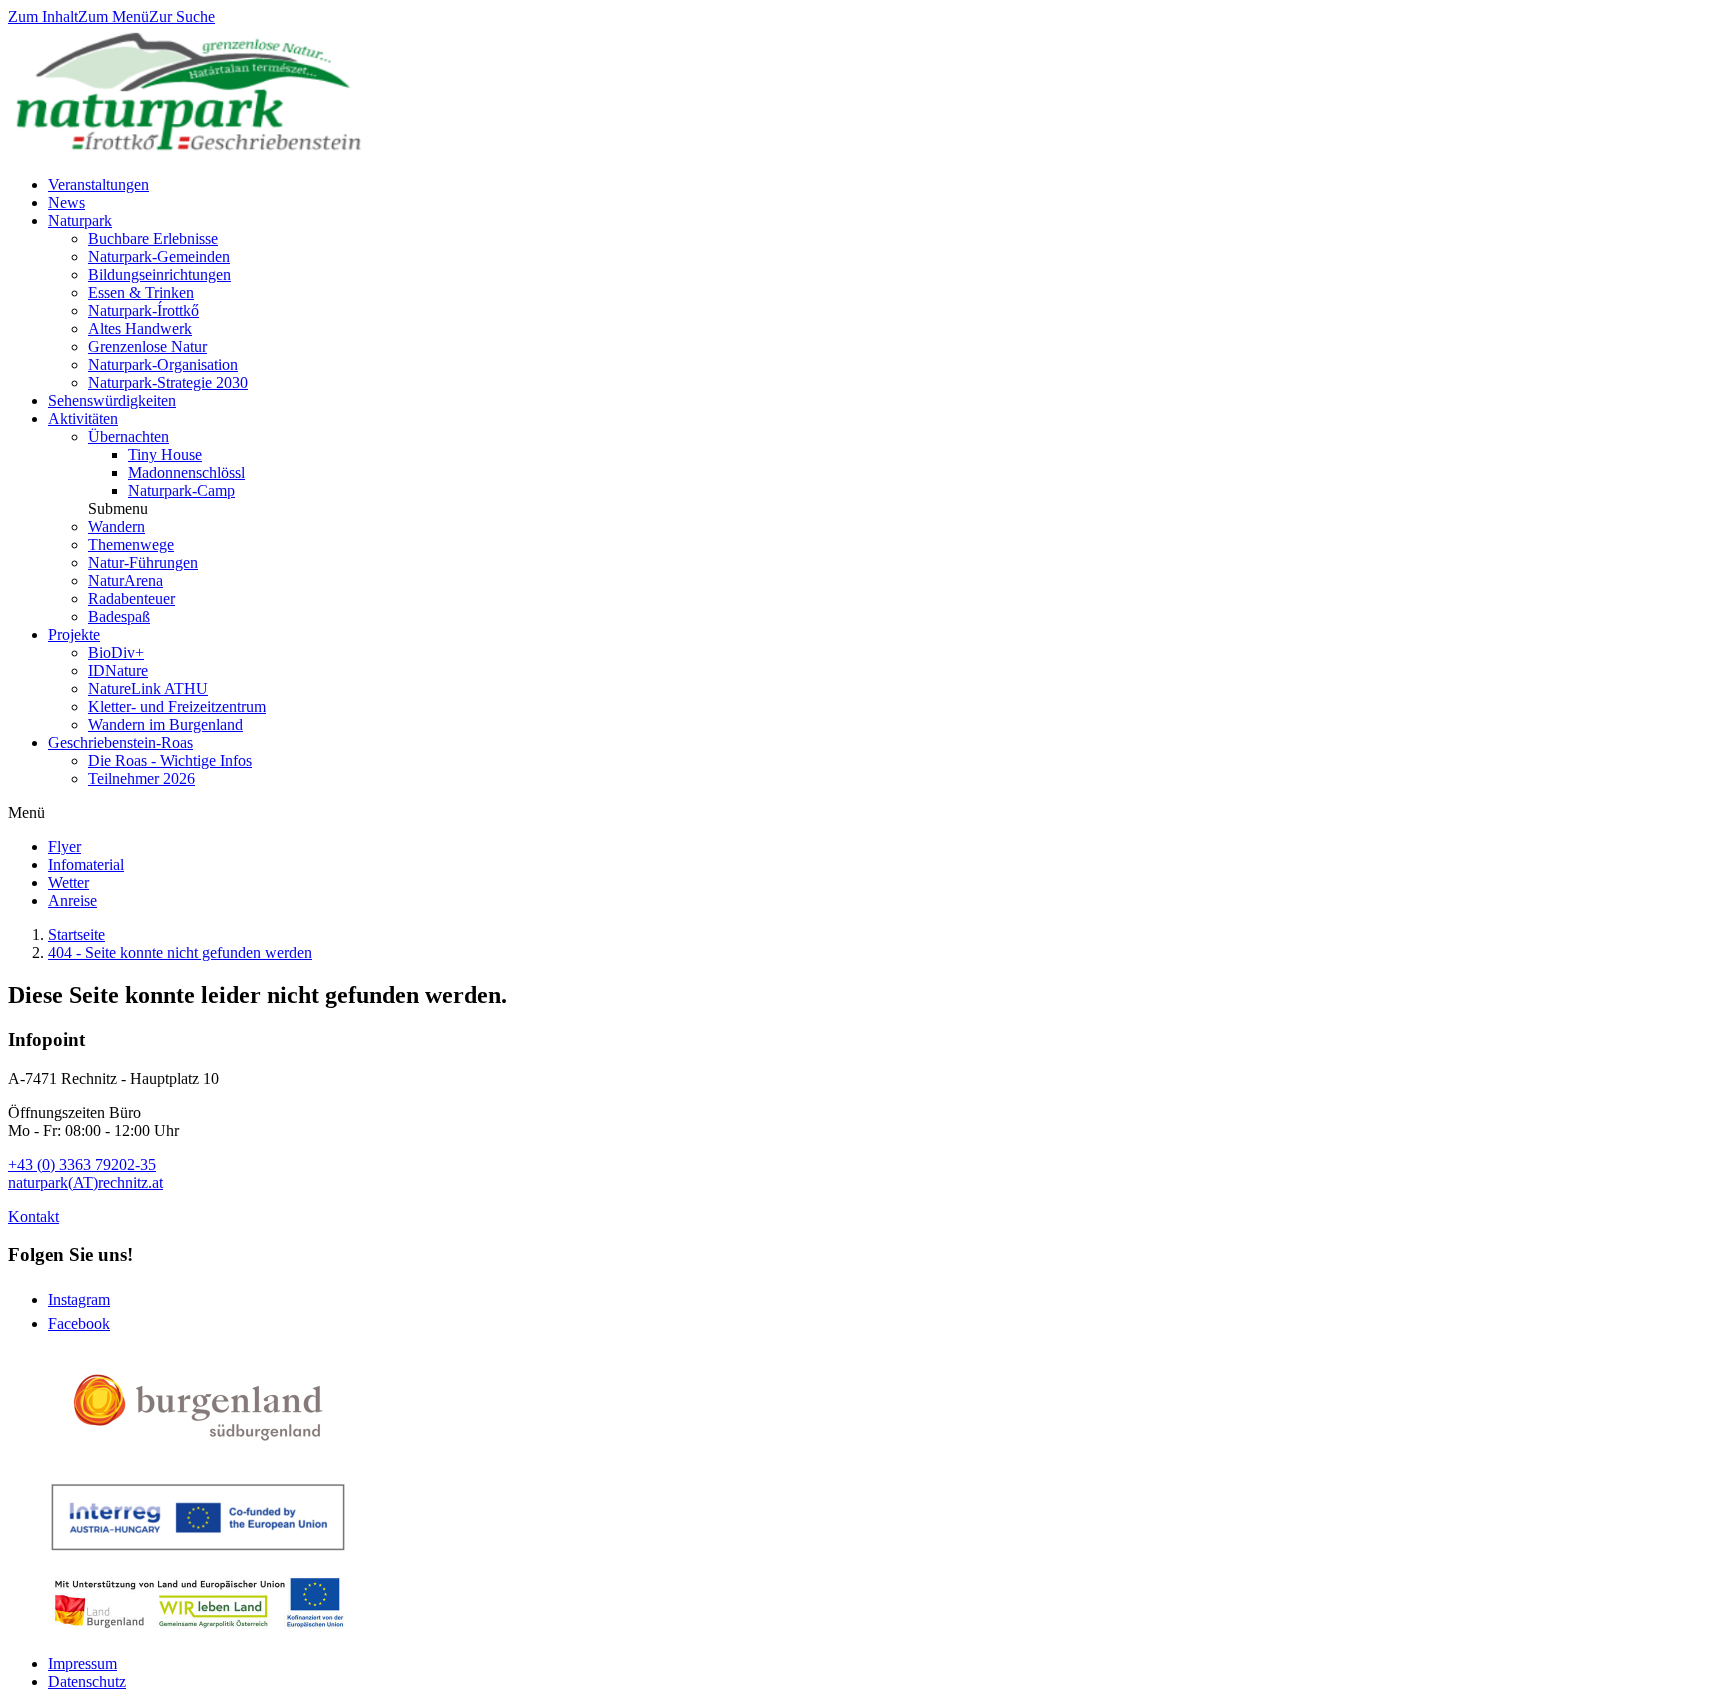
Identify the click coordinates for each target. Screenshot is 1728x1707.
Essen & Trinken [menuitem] (141, 292)
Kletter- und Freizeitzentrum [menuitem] (177, 706)
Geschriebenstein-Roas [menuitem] (120, 742)
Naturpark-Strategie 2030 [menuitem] (168, 382)
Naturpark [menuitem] (80, 220)
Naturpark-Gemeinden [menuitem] (159, 256)
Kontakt (33, 1216)
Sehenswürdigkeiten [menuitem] (112, 400)
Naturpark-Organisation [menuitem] (163, 364)
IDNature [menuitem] (118, 670)
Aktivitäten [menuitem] (83, 418)
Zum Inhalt (43, 16)
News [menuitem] (66, 202)
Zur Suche (182, 16)
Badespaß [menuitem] (119, 616)
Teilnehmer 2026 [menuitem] (141, 778)
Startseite (76, 934)
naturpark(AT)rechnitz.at (85, 1182)
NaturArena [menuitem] (125, 580)
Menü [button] (26, 812)
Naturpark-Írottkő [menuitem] (143, 310)
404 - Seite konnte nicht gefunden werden (180, 952)
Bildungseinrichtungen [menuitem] (159, 274)
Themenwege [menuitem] (131, 544)
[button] (118, 508)
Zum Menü (113, 16)
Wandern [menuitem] (116, 526)
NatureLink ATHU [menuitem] (148, 688)
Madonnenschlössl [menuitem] (186, 472)
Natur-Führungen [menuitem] (143, 562)
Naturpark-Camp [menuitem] (181, 490)
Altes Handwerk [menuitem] (140, 328)
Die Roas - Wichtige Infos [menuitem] (170, 760)
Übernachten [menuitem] (128, 436)
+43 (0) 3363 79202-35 (82, 1164)
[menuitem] (64, 846)
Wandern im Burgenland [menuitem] (165, 724)
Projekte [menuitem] (74, 634)
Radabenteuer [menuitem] (131, 598)
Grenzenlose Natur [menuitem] (147, 346)
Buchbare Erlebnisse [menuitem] (153, 238)
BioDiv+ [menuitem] (116, 652)
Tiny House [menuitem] (165, 454)
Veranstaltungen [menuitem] (98, 184)
